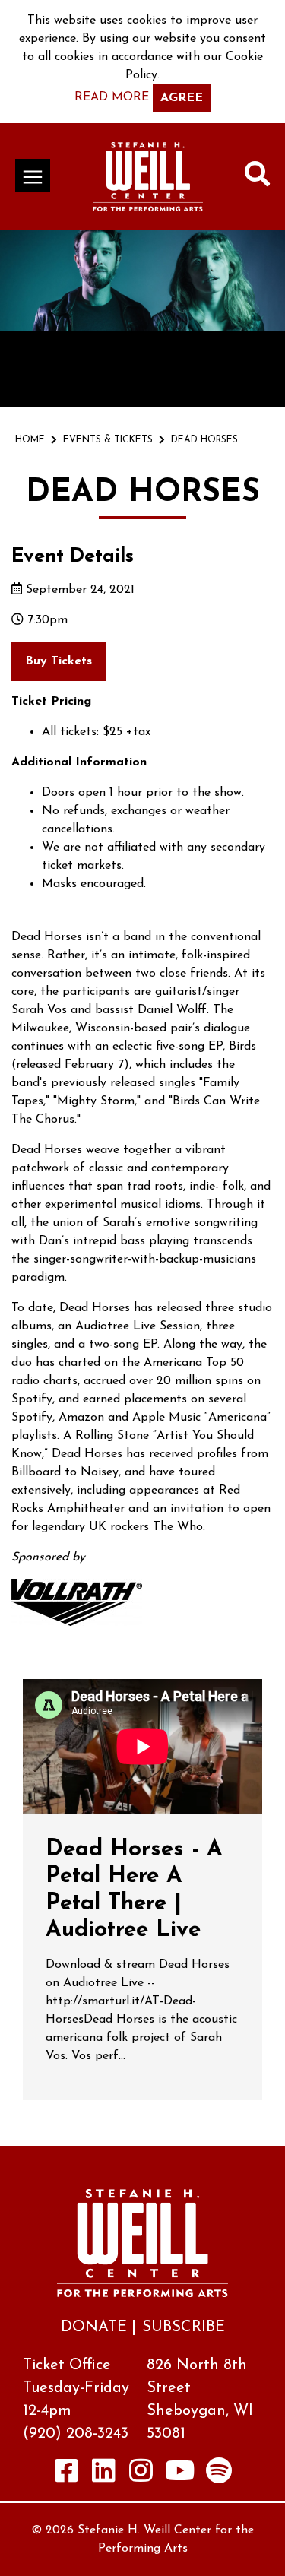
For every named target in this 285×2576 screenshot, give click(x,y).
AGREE (182, 98)
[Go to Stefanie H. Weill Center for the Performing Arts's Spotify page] (219, 2470)
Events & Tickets (108, 440)
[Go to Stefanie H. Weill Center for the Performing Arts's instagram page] (141, 2470)
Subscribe (184, 2327)
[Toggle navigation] (33, 176)
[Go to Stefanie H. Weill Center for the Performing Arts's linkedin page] (103, 2470)
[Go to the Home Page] (148, 177)
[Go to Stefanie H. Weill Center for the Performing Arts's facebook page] (66, 2470)
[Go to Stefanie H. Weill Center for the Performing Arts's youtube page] (180, 2470)
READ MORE (112, 97)
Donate (94, 2327)
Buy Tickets (59, 661)
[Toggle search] (257, 177)
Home (30, 440)
